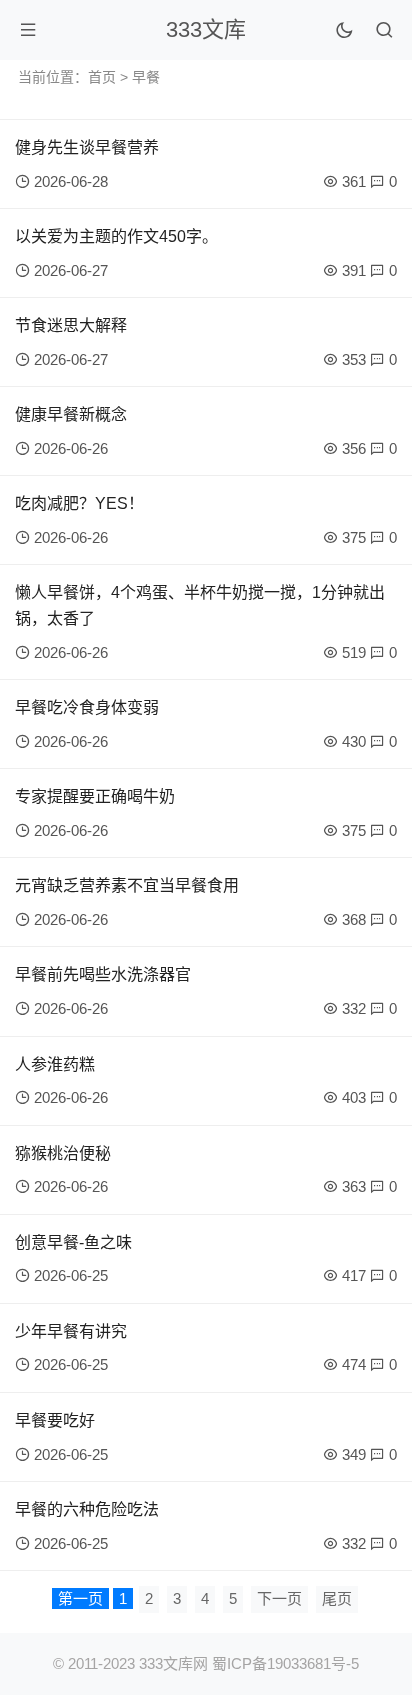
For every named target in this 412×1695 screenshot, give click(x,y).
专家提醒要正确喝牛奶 (95, 796)
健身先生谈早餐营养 (87, 147)
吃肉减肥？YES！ (79, 503)
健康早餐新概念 (71, 414)
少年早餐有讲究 (71, 1331)
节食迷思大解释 (71, 325)
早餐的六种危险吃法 (87, 1509)
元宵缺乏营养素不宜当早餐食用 (127, 885)
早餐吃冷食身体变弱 (87, 707)
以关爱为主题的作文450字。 (116, 236)
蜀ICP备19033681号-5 (285, 1663)
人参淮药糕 (55, 1064)
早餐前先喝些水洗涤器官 (103, 974)
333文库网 (173, 1663)
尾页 (337, 1598)
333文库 (206, 29)
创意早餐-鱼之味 (73, 1242)
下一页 (279, 1598)
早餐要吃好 (55, 1420)
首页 (102, 77)
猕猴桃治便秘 (63, 1153)
